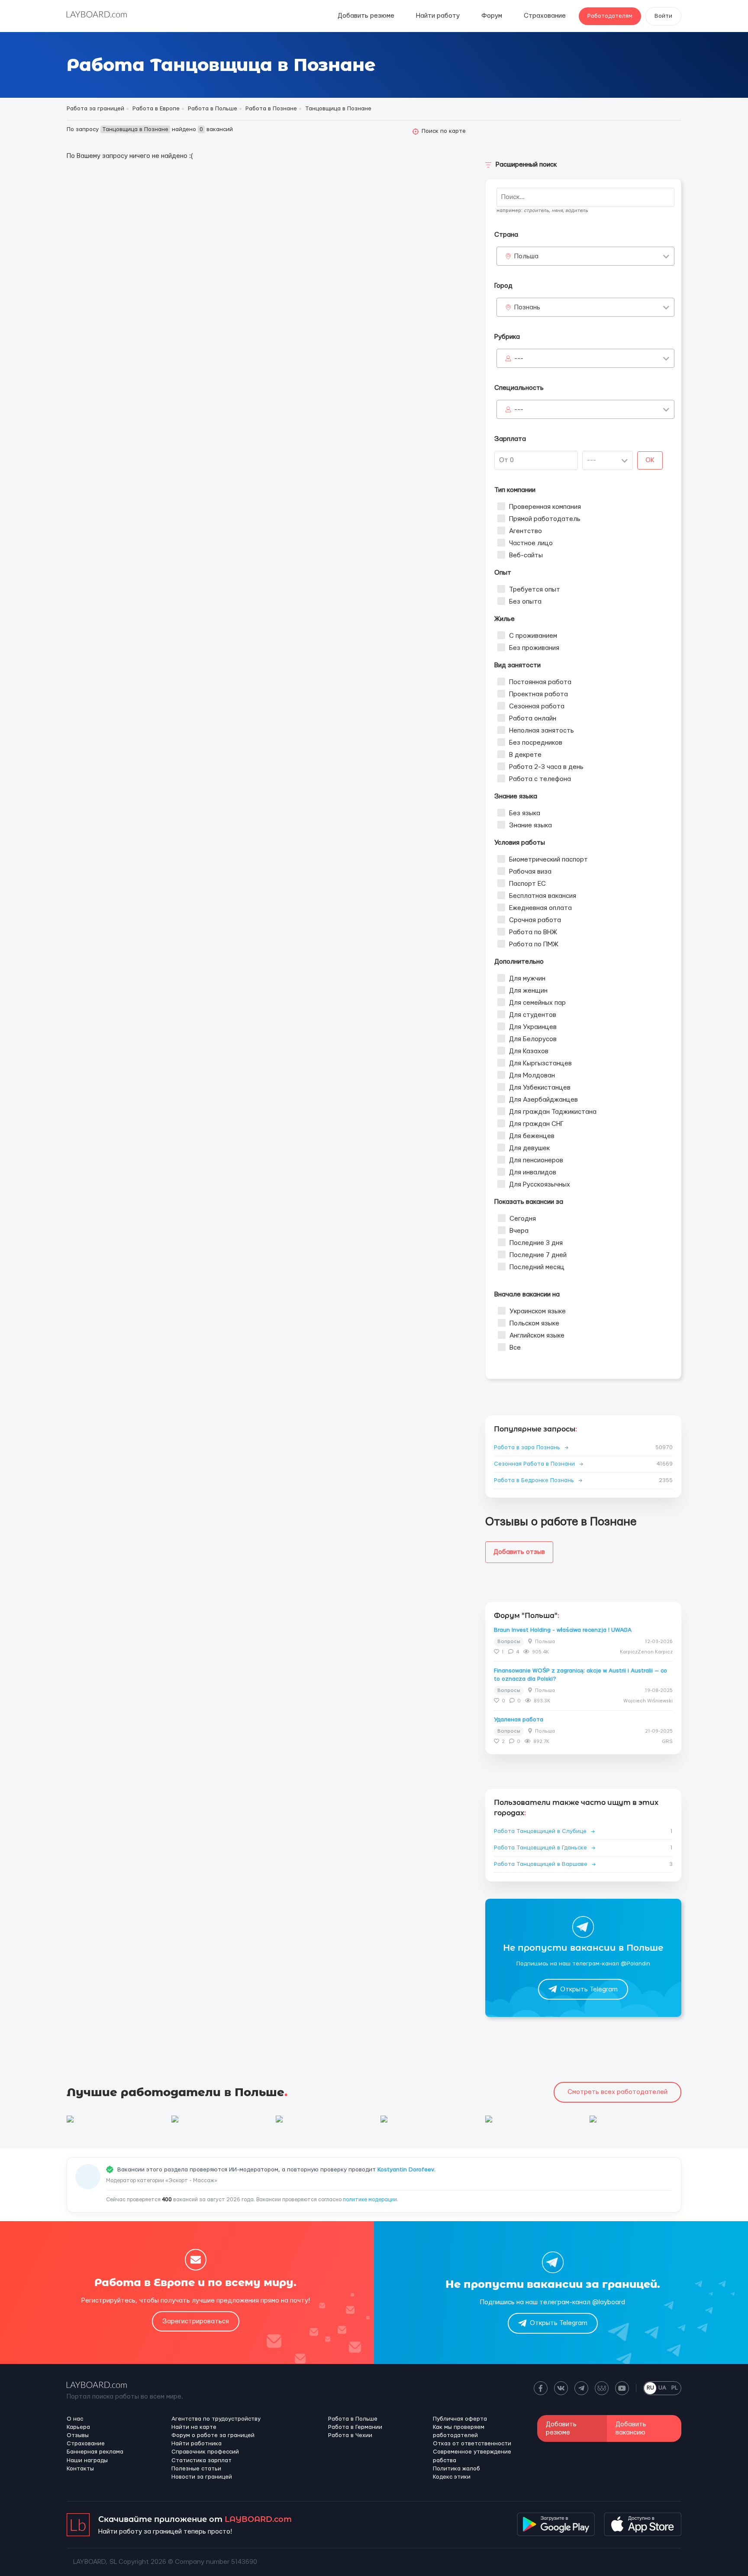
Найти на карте (194, 2427)
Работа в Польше (353, 2419)
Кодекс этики (452, 2477)
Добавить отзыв (519, 1552)
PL (675, 2388)
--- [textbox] (519, 359)
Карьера (78, 2427)
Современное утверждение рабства (472, 2456)
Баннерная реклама (95, 2452)
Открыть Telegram (589, 1989)
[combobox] (585, 256)
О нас (75, 2419)
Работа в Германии (355, 2427)
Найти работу (438, 16)
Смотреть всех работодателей (617, 2092)
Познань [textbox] (527, 307)
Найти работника (197, 2444)
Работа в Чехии (350, 2435)
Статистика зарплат (202, 2460)
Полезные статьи (196, 2469)
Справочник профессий (205, 2452)
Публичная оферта (460, 2419)
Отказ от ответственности (472, 2444)
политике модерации (370, 2200)
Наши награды (87, 2460)
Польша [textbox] (526, 256)
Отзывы (78, 2435)
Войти (663, 16)
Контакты (80, 2469)
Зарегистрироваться (196, 2321)
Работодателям (610, 16)
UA (662, 2388)
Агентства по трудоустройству (216, 2419)
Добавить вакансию (631, 2428)
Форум (492, 16)
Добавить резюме (366, 16)
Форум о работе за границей (213, 2435)
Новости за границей (202, 2477)
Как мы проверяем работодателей (459, 2431)
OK (650, 460)
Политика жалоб (456, 2469)
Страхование (545, 16)
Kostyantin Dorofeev (406, 2170)
